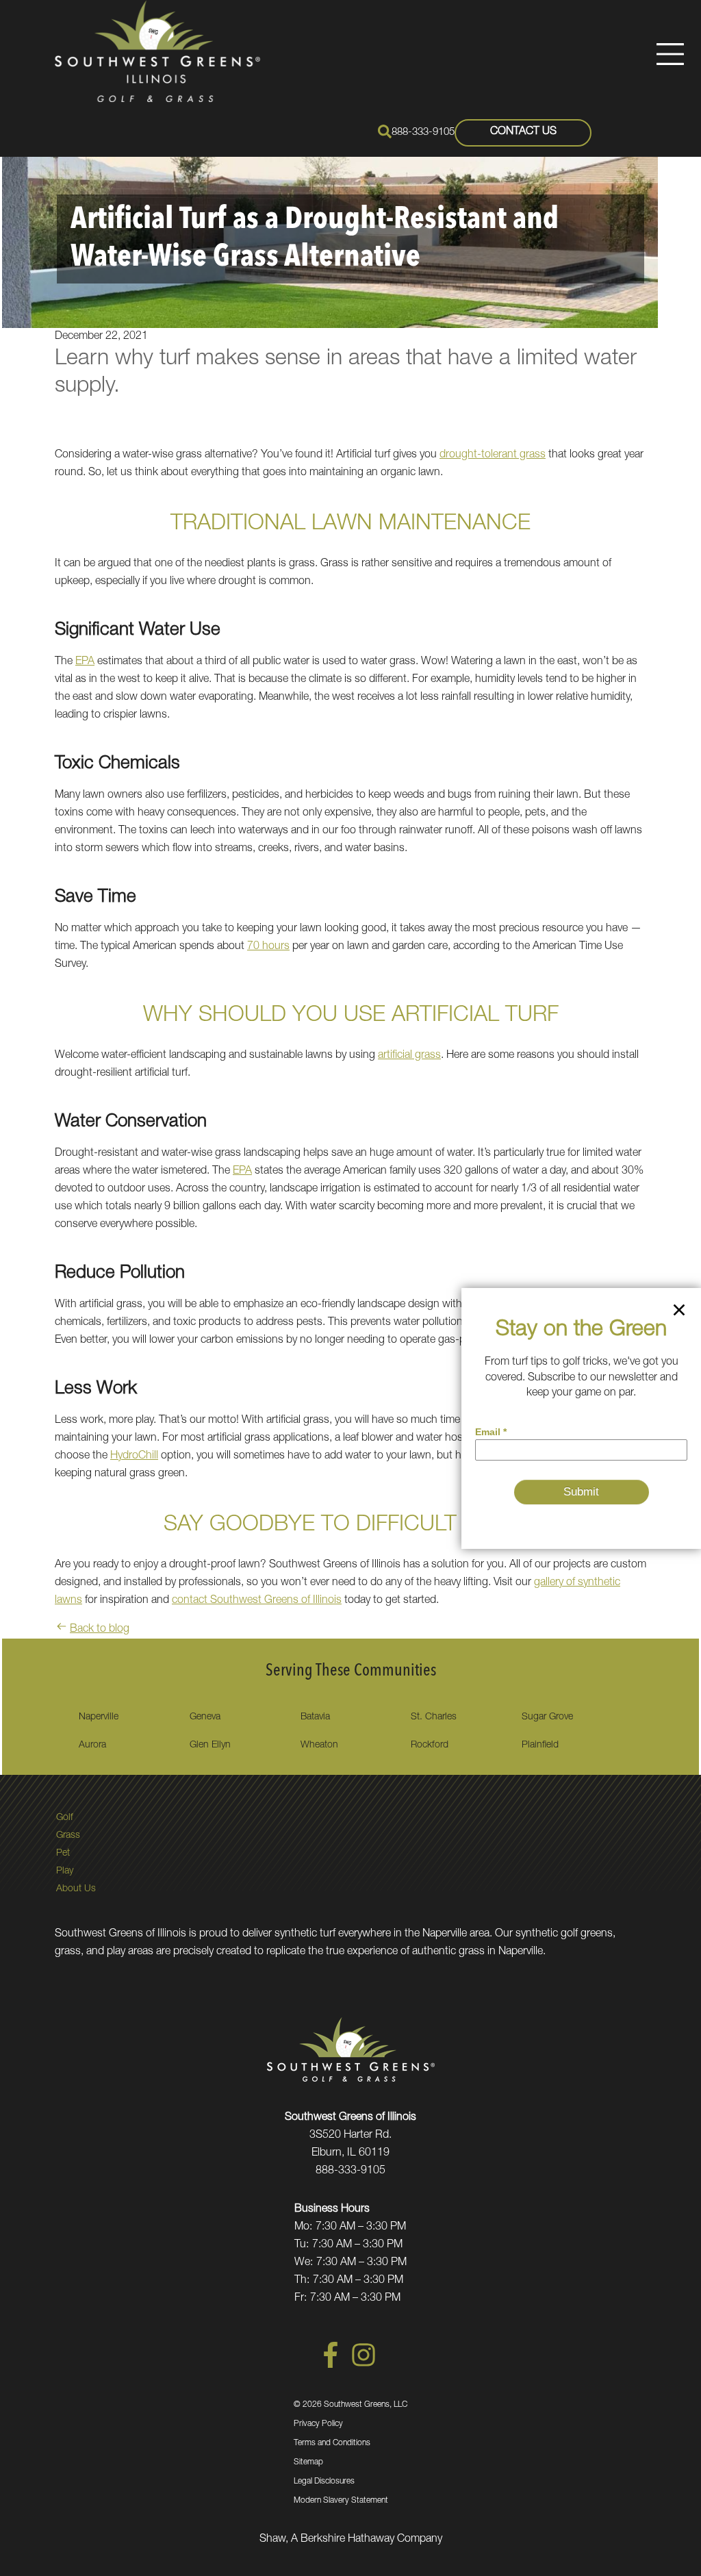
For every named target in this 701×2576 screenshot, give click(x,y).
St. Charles (434, 1717)
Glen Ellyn (210, 1745)
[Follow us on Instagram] (364, 2366)
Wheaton (319, 1745)
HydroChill (134, 1456)
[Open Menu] (670, 54)
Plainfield (540, 1745)
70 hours (268, 947)
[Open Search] (385, 131)
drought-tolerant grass (493, 455)
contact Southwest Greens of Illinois (257, 1601)
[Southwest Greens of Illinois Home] (157, 51)
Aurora (92, 1745)
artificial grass (409, 1056)
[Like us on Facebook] (331, 2366)
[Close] (679, 1313)
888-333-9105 (423, 132)
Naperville (99, 1717)
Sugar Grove (547, 1717)
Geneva (205, 1717)
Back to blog (100, 1630)
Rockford (430, 1745)
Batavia (315, 1717)
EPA (85, 662)
